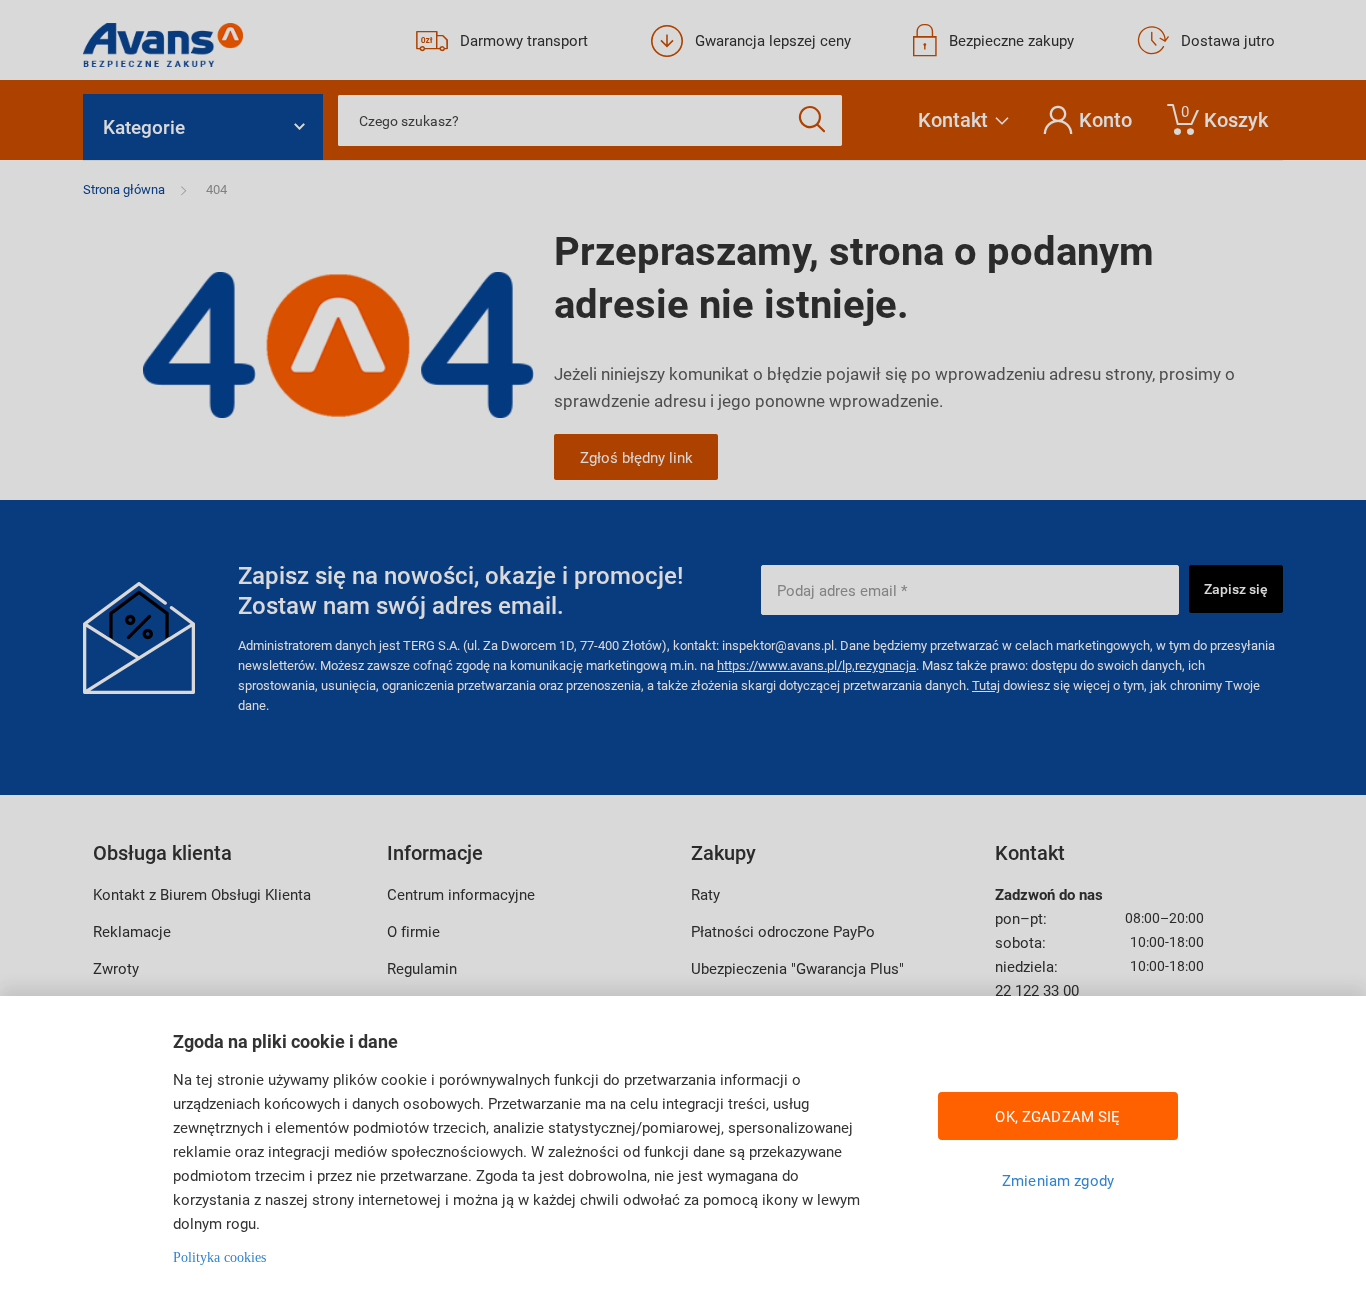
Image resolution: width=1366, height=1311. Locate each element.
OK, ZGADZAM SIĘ (1057, 1116)
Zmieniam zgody (1058, 1180)
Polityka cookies (219, 1257)
